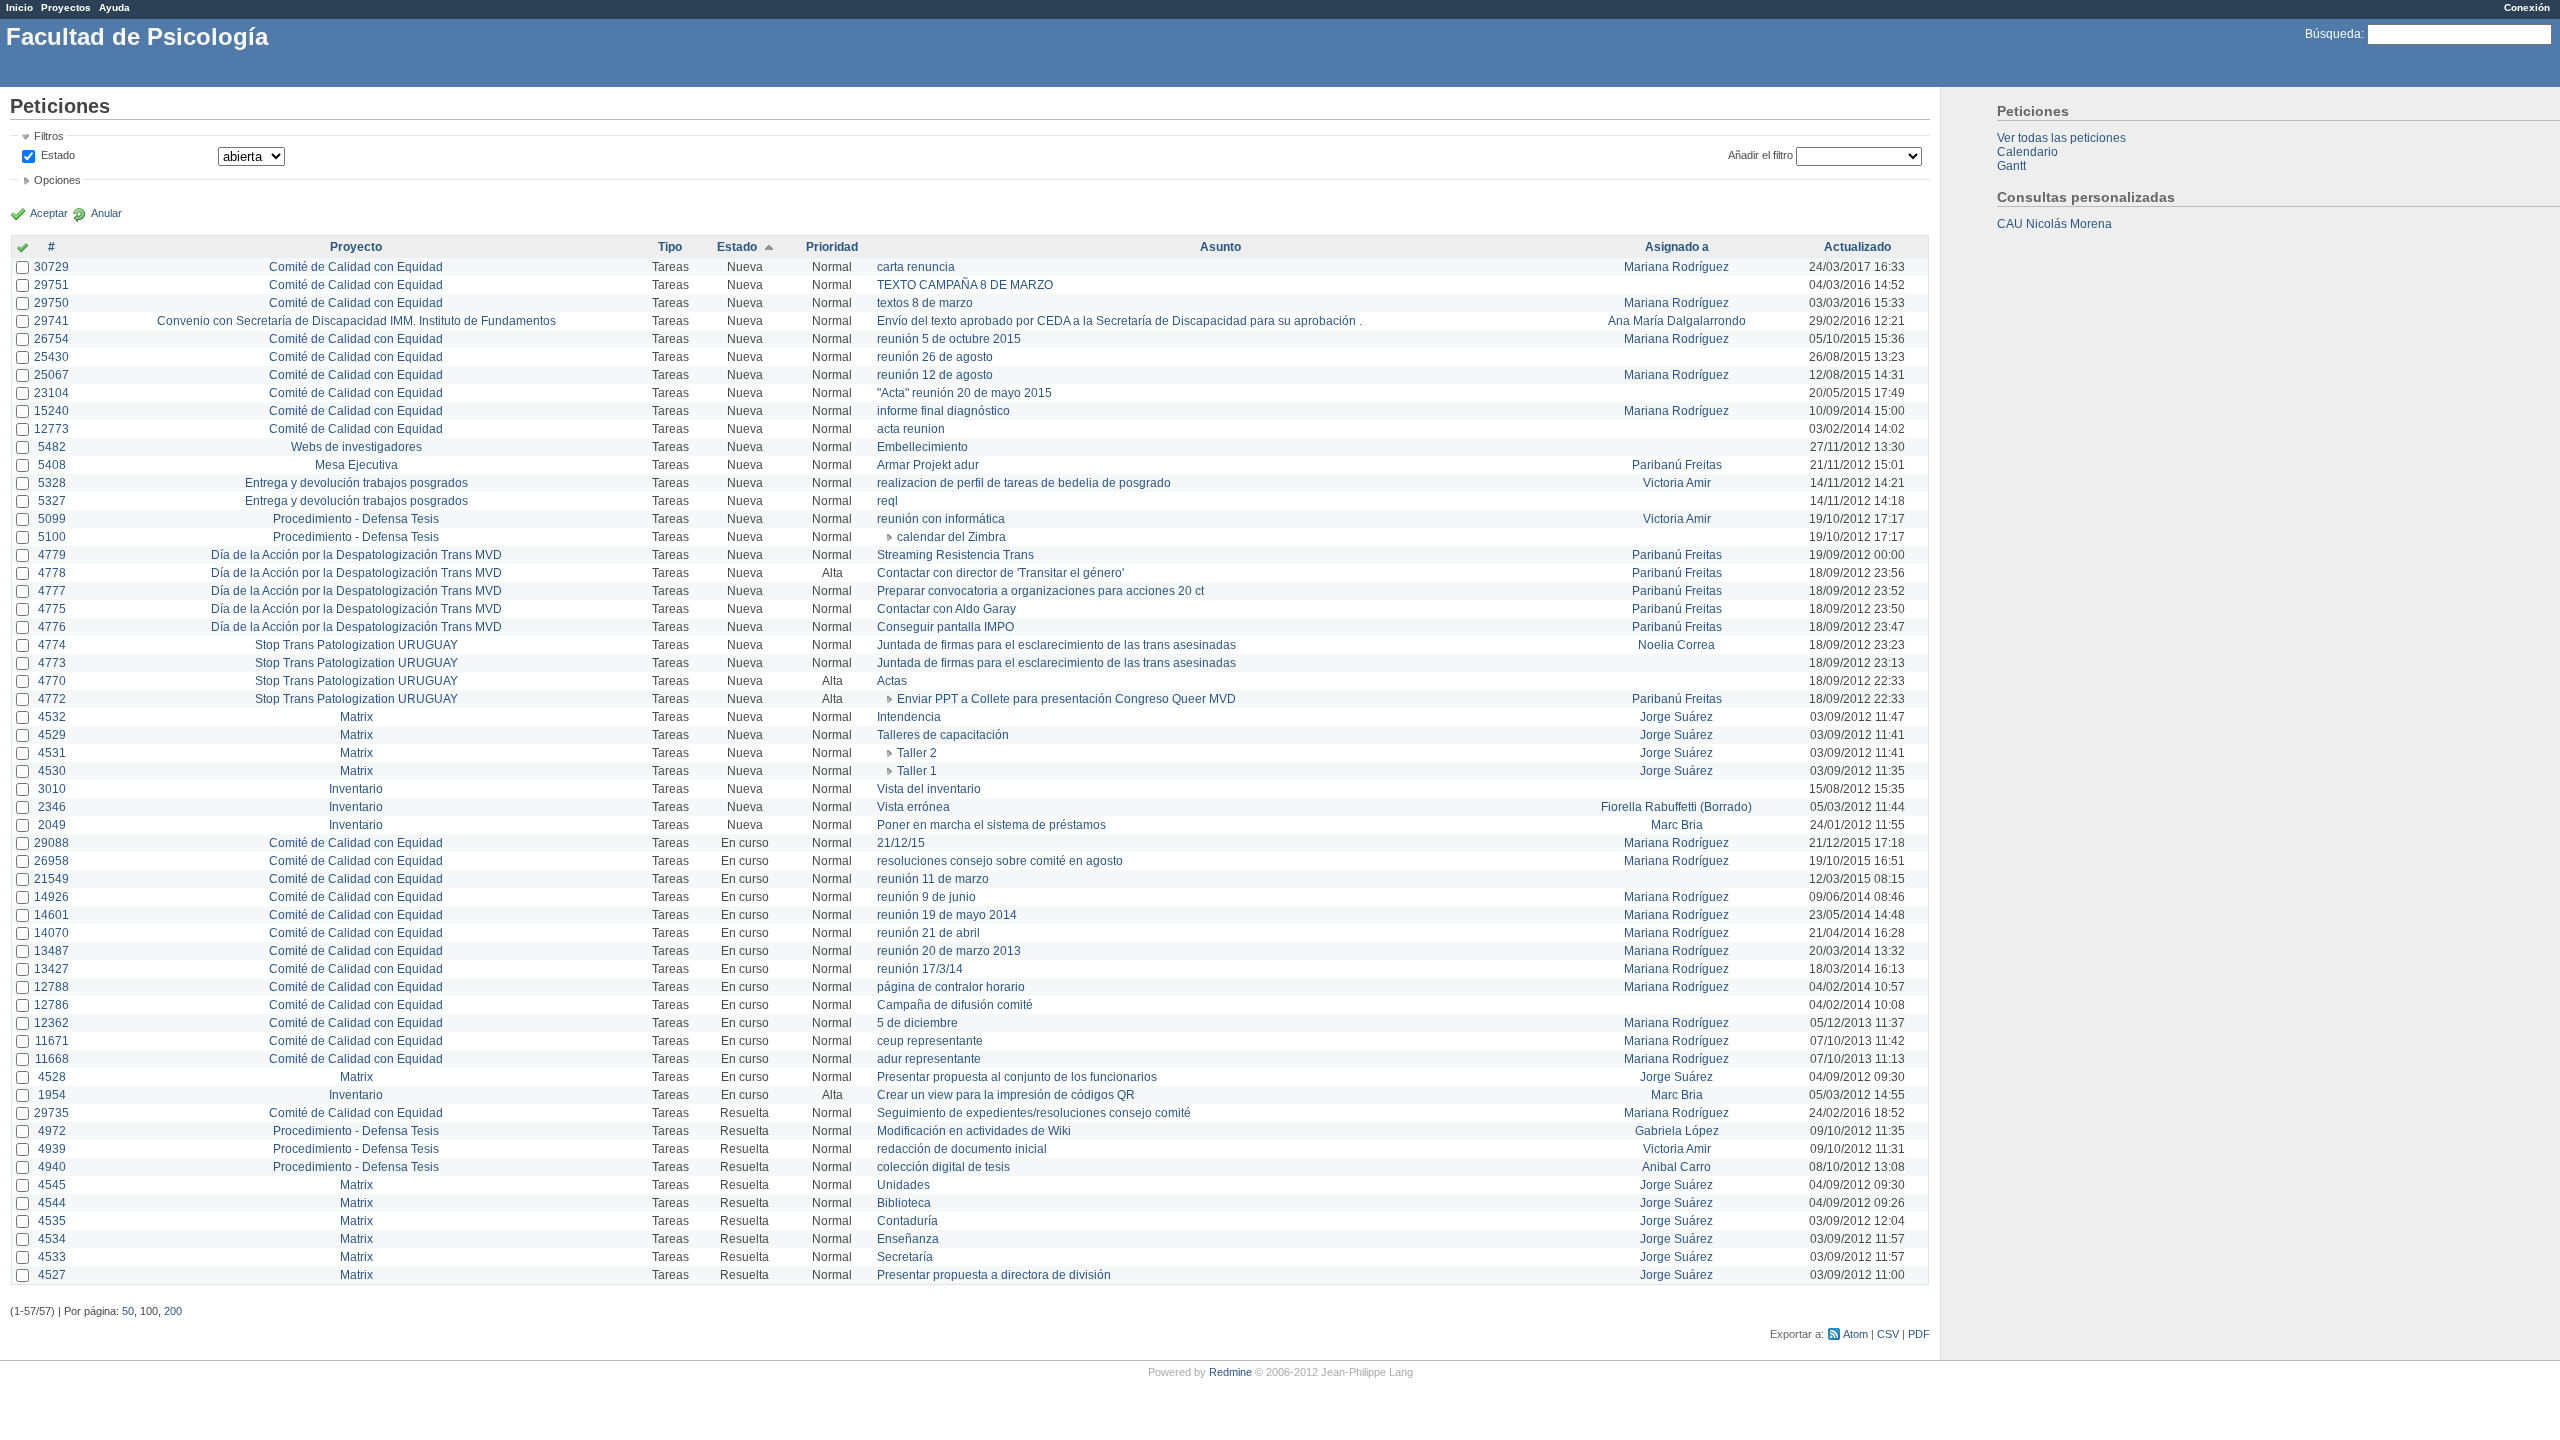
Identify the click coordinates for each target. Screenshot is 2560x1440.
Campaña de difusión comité (955, 1005)
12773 (51, 429)
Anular (106, 213)
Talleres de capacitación (943, 735)
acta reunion (911, 429)
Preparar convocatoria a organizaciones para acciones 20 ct (1040, 591)
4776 (52, 627)
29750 (51, 303)
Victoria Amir (1677, 483)
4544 (52, 1203)
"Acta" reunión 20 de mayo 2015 (964, 393)
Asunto (1220, 247)
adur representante (929, 1059)
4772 (52, 699)
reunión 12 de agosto (935, 375)
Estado (58, 155)
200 (173, 1311)
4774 (52, 645)
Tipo (670, 247)
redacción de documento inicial (962, 1149)
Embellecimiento (922, 447)
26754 (51, 339)
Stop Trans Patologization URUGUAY (356, 645)
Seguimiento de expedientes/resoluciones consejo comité (1034, 1113)
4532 (52, 717)
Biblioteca (904, 1203)
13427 (51, 969)
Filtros (49, 136)
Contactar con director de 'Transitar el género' (1000, 573)
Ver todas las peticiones (2061, 138)
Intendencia (909, 717)
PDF (1919, 1334)
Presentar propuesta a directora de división (994, 1275)
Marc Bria (1677, 825)
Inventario (356, 789)
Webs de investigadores (356, 447)
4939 (52, 1149)
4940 (52, 1167)
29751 (51, 285)
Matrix (356, 717)
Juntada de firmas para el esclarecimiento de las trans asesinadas (1056, 645)
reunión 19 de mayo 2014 (947, 915)
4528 (52, 1077)
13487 (51, 951)
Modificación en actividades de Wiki (974, 1131)
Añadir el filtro (1760, 155)
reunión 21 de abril (928, 933)
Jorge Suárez (1676, 717)
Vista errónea (913, 807)
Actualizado (1857, 247)
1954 (52, 1095)
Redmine (1230, 1372)
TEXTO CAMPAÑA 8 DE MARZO (965, 285)
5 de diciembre (917, 1023)
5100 (52, 537)
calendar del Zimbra (951, 537)
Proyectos (66, 7)
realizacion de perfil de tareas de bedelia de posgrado (1024, 483)
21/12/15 (901, 843)
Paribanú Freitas (1677, 465)
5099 (52, 519)
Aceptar (49, 213)
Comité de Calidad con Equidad (356, 267)
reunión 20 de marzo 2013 (949, 951)
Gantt (2011, 166)
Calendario (2027, 152)
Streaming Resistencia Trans (955, 555)
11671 (52, 1041)
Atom (1855, 1334)
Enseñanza (908, 1239)
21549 (51, 879)
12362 (51, 1023)
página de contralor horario (951, 987)
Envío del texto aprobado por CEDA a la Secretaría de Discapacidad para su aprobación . (1119, 321)
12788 (51, 987)
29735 (51, 1113)
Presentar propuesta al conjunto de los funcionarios (1017, 1077)
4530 (52, 771)
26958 (51, 861)
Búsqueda (2333, 34)
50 (128, 1311)
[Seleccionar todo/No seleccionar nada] (22, 249)
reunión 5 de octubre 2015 (949, 339)
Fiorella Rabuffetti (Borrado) (1676, 807)
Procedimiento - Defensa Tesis (356, 519)
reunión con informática (941, 519)
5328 (52, 483)
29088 (51, 843)
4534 (52, 1239)
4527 (52, 1275)
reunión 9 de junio (926, 897)
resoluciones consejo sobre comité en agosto (1000, 861)
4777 (52, 591)
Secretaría (905, 1257)
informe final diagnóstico (943, 411)
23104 (51, 393)
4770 (52, 681)
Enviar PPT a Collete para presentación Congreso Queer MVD (1066, 699)
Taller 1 (917, 771)
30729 (51, 267)
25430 (51, 357)
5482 (52, 447)
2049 (52, 825)
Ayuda (114, 7)
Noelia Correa (1676, 645)
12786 (51, 1005)
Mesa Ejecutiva (356, 465)
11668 (52, 1059)
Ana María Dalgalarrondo (1677, 321)
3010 (52, 789)
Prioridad (832, 247)
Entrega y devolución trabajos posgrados (356, 483)
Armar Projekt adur (928, 465)
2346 (52, 807)
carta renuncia (916, 267)
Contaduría (907, 1221)
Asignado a (1677, 247)
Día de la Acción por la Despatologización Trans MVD (356, 555)
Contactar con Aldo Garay (946, 609)
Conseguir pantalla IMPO (945, 627)
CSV (1888, 1334)
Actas (892, 681)
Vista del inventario (929, 789)
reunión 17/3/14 (920, 969)
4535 (52, 1221)
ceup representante (930, 1041)
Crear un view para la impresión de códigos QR (1006, 1095)
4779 (52, 555)
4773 (52, 663)
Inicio (19, 7)
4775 (52, 609)
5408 (52, 465)
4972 (52, 1131)
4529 (52, 735)
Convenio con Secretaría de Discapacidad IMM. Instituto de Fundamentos (356, 321)
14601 (51, 915)
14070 (51, 933)
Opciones (57, 180)
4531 (52, 753)
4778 (52, 573)
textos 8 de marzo (925, 303)
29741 (51, 321)
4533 (52, 1257)
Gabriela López (1677, 1131)
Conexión (2527, 7)
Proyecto (356, 247)
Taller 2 (917, 753)
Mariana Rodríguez (1676, 267)
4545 (52, 1185)
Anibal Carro (1676, 1167)
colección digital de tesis (943, 1167)
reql (887, 501)
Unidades (903, 1185)
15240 (51, 411)
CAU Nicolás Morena (2054, 224)
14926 (51, 897)
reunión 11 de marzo (933, 879)
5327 (52, 501)
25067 (51, 375)
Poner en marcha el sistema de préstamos (991, 825)
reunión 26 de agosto (935, 357)
